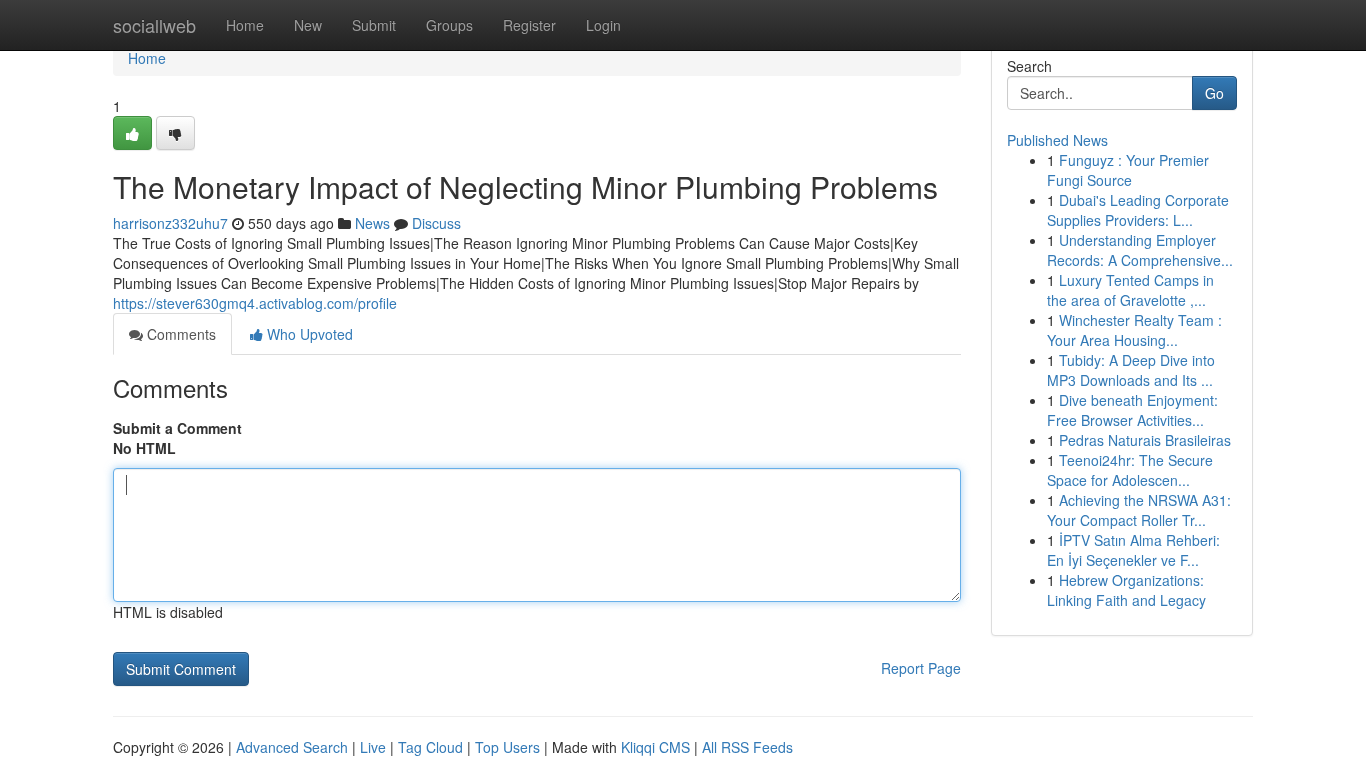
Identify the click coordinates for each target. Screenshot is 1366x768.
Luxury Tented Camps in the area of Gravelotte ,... (1130, 290)
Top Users (507, 747)
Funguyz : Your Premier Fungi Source (1128, 170)
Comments (179, 334)
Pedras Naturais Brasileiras (1145, 440)
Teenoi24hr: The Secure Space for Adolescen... (1130, 470)
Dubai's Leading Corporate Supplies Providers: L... (1138, 210)
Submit (374, 25)
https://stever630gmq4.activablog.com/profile (255, 303)
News (372, 223)
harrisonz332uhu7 (170, 223)
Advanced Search (292, 747)
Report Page (921, 668)
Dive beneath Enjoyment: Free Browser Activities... (1132, 410)
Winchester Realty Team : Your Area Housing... (1134, 330)
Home (245, 25)
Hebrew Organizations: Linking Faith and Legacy (1126, 590)
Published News (1057, 140)
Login (603, 25)
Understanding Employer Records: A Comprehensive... (1140, 250)
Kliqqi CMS (655, 747)
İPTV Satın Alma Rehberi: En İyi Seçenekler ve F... (1133, 550)
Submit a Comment (177, 428)
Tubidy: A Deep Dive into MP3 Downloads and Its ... (1131, 370)
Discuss (436, 223)
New (308, 25)
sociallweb (154, 25)
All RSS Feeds (747, 747)
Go (1214, 93)
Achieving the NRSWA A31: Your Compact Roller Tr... (1139, 510)
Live (373, 747)
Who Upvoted (308, 334)
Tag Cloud (430, 747)
